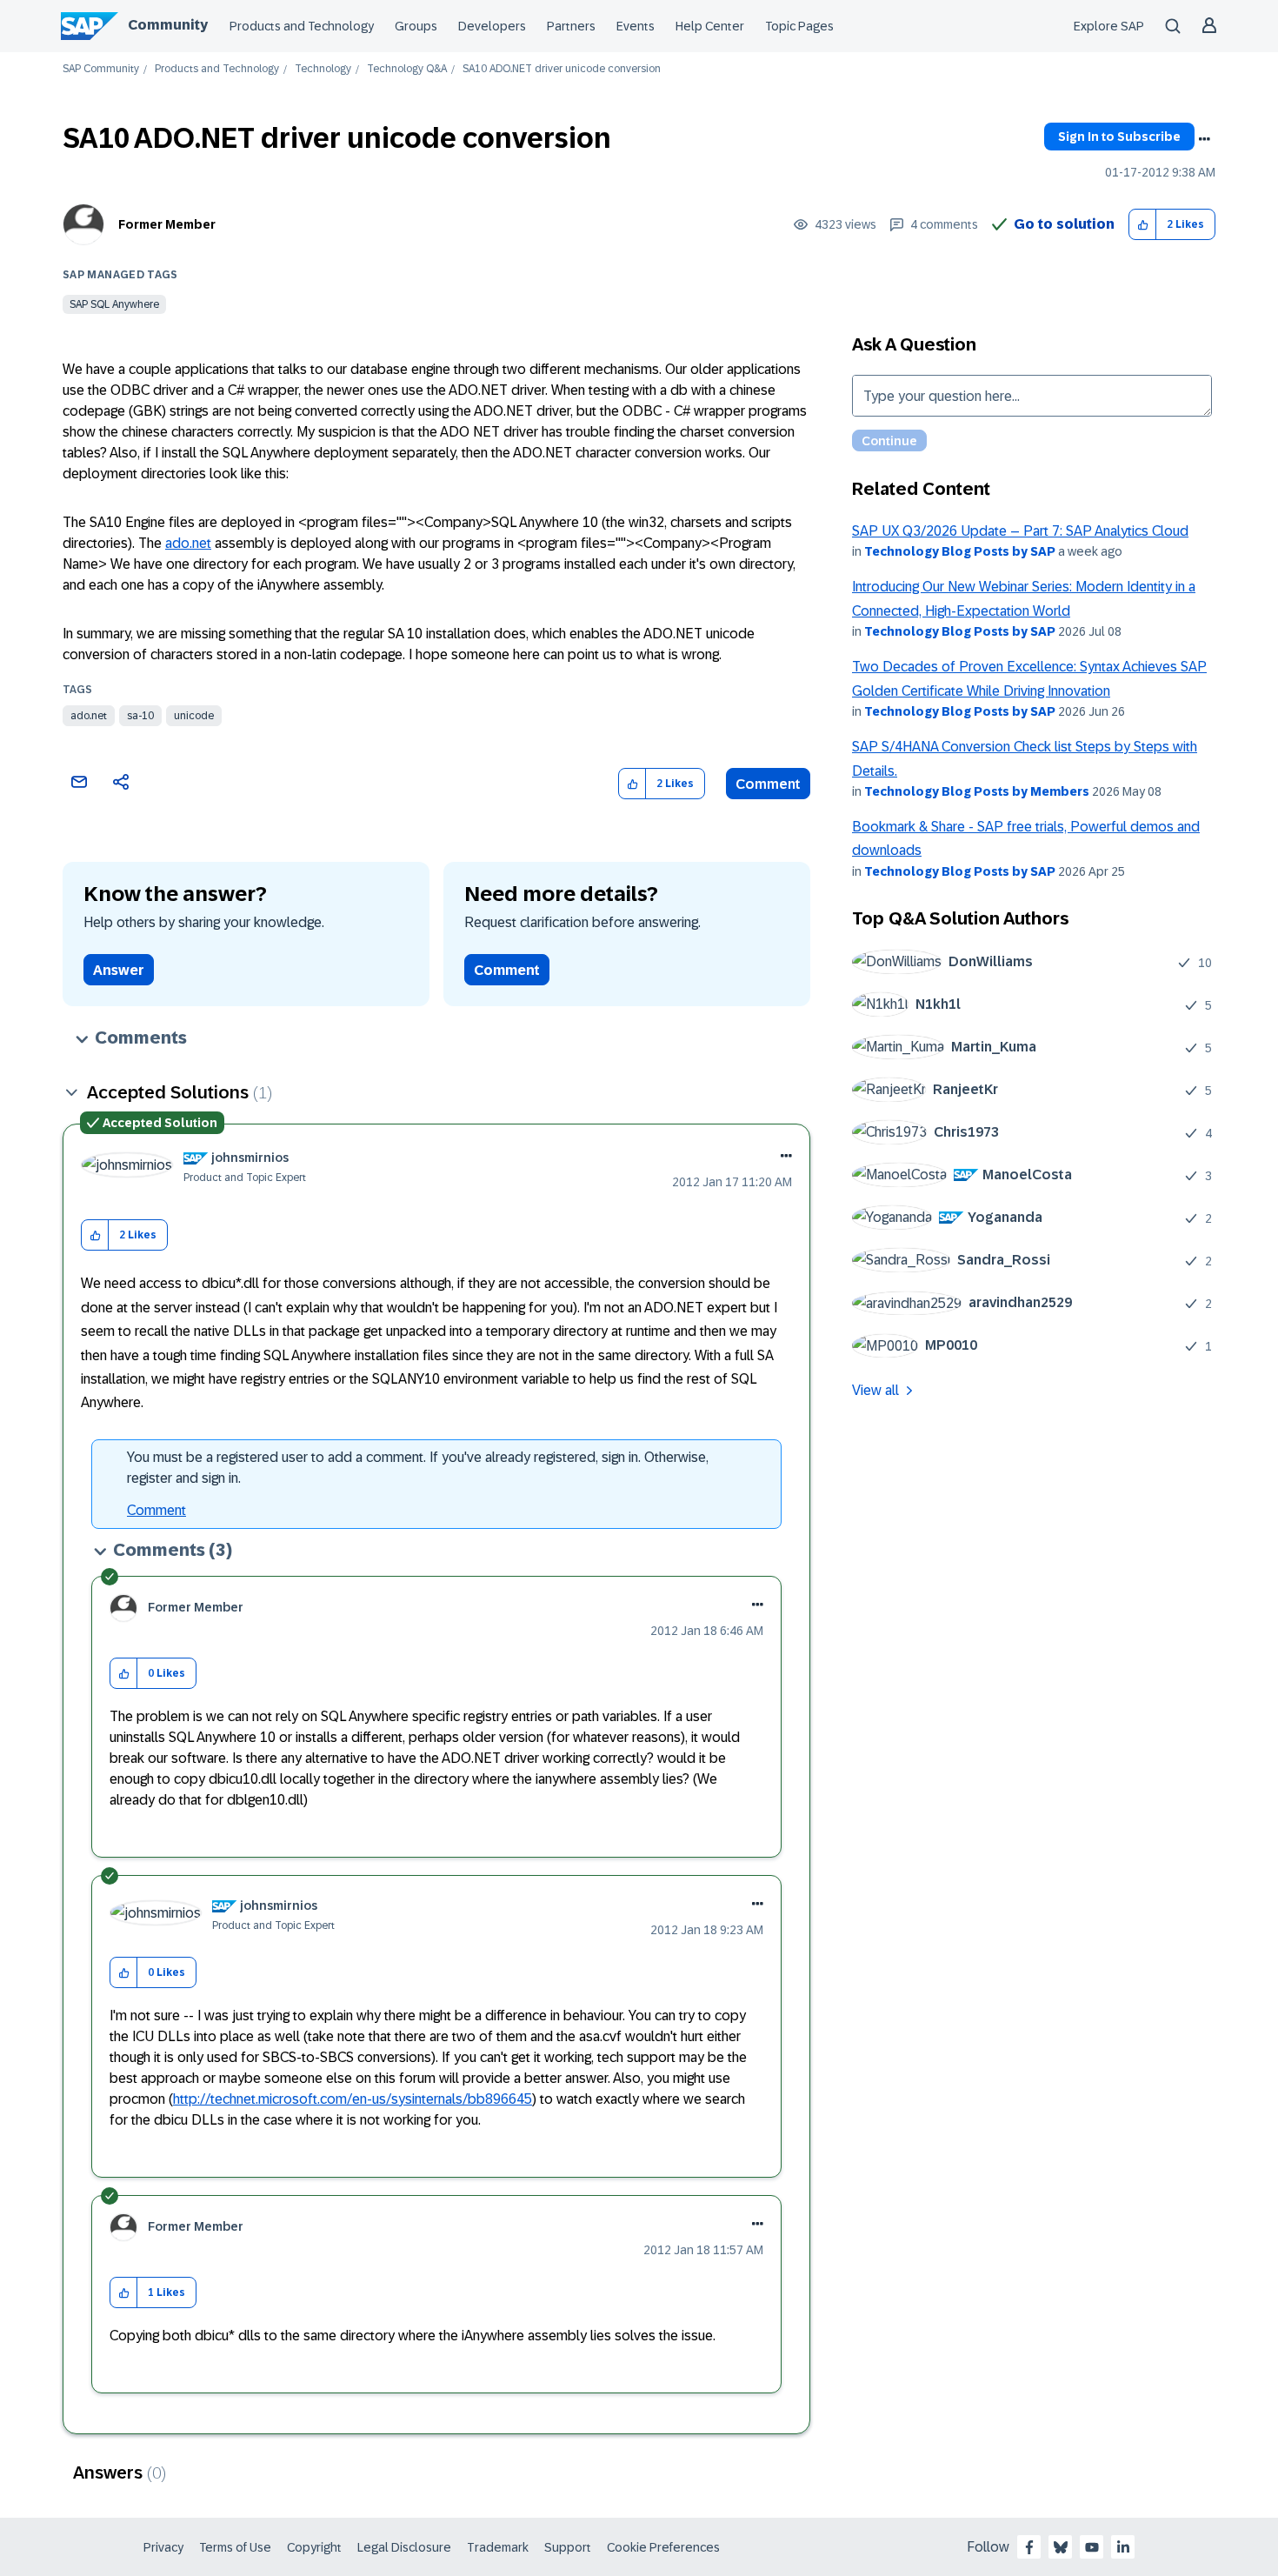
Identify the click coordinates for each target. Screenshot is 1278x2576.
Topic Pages (799, 26)
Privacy (163, 2547)
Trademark (498, 2547)
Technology (323, 69)
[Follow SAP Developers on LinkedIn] (1123, 2547)
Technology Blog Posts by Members (977, 791)
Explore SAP (1109, 26)
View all (875, 1390)
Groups (416, 26)
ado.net (188, 543)
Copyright (314, 2547)
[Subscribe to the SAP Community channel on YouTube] (1092, 2547)
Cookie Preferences (663, 2547)
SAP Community (101, 69)
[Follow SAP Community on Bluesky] (1061, 2547)
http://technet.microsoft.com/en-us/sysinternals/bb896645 (353, 2099)
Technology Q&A (407, 69)
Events (636, 26)
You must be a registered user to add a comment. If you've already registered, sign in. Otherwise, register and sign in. (418, 1468)
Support (568, 2547)
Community (168, 25)
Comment (768, 784)
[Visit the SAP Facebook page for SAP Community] (1029, 2547)
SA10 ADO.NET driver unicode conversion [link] (562, 69)
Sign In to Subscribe (1119, 137)
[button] (1143, 225)
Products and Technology (302, 26)
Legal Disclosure (404, 2547)
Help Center (710, 26)
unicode (194, 716)
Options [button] (1204, 139)
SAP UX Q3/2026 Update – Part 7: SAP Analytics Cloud (1020, 531)
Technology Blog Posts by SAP (960, 551)
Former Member (167, 224)
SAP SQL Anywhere (114, 304)
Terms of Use (235, 2547)
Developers (492, 26)
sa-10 (140, 716)
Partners (571, 26)
